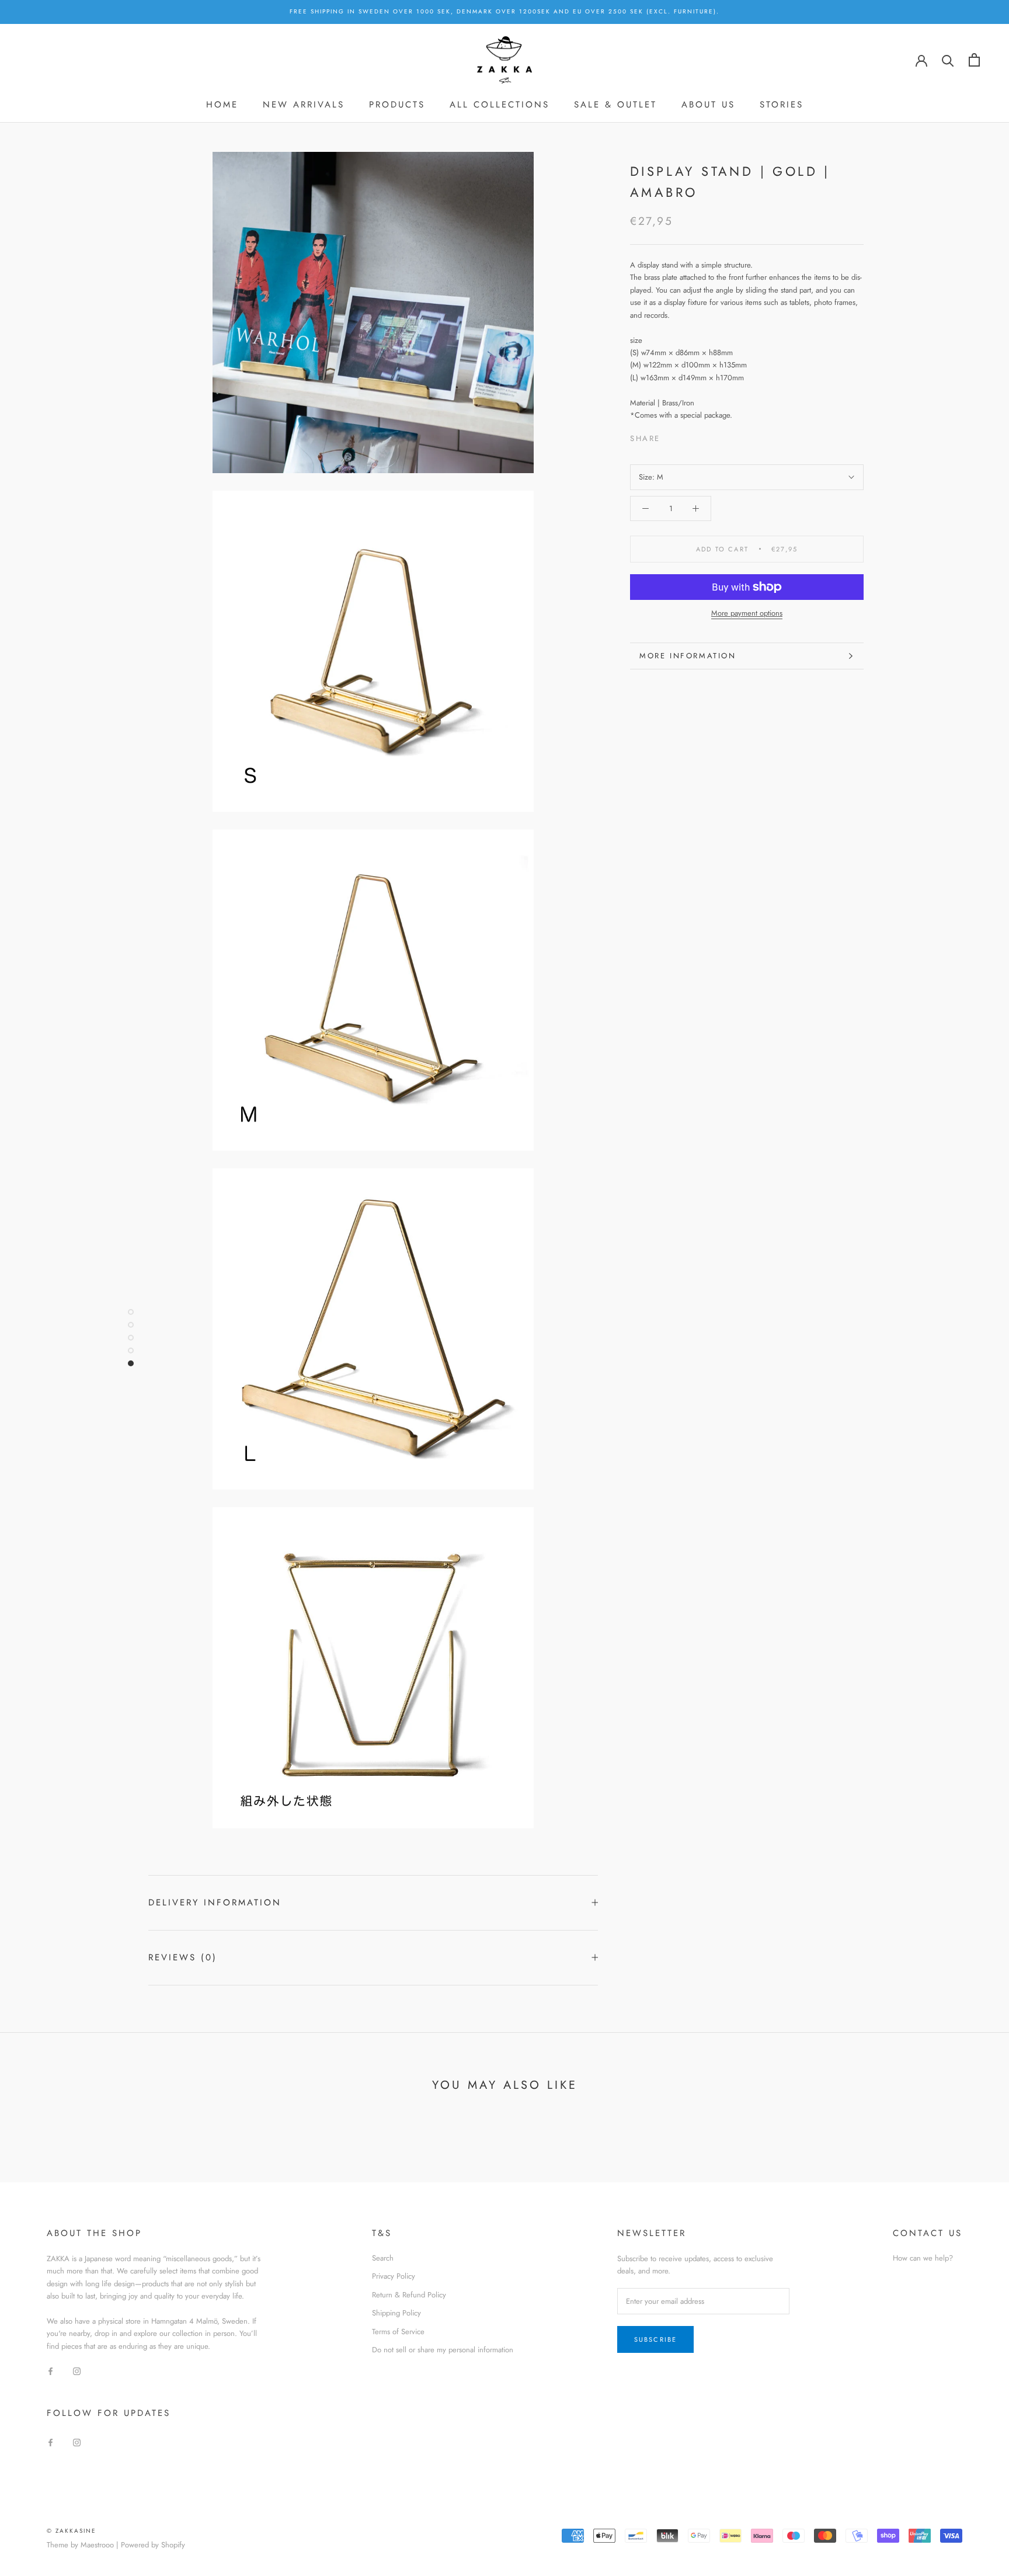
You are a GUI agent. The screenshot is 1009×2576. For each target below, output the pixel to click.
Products (397, 105)
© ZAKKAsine (72, 2531)
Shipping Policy (396, 2313)
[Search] (948, 60)
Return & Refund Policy (409, 2295)
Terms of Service (398, 2332)
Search (383, 2258)
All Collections (500, 105)
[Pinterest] (702, 435)
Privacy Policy (394, 2276)
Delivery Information (215, 1903)
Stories (782, 105)
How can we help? (923, 2258)
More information (688, 656)
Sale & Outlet (615, 105)
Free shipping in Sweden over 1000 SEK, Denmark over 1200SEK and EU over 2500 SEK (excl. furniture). (505, 11)
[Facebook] (671, 435)
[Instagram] (77, 2370)
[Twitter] (687, 435)
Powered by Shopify (153, 2545)
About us (708, 105)
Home (222, 105)
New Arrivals (304, 105)
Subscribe (656, 2339)
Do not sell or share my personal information (443, 2350)
